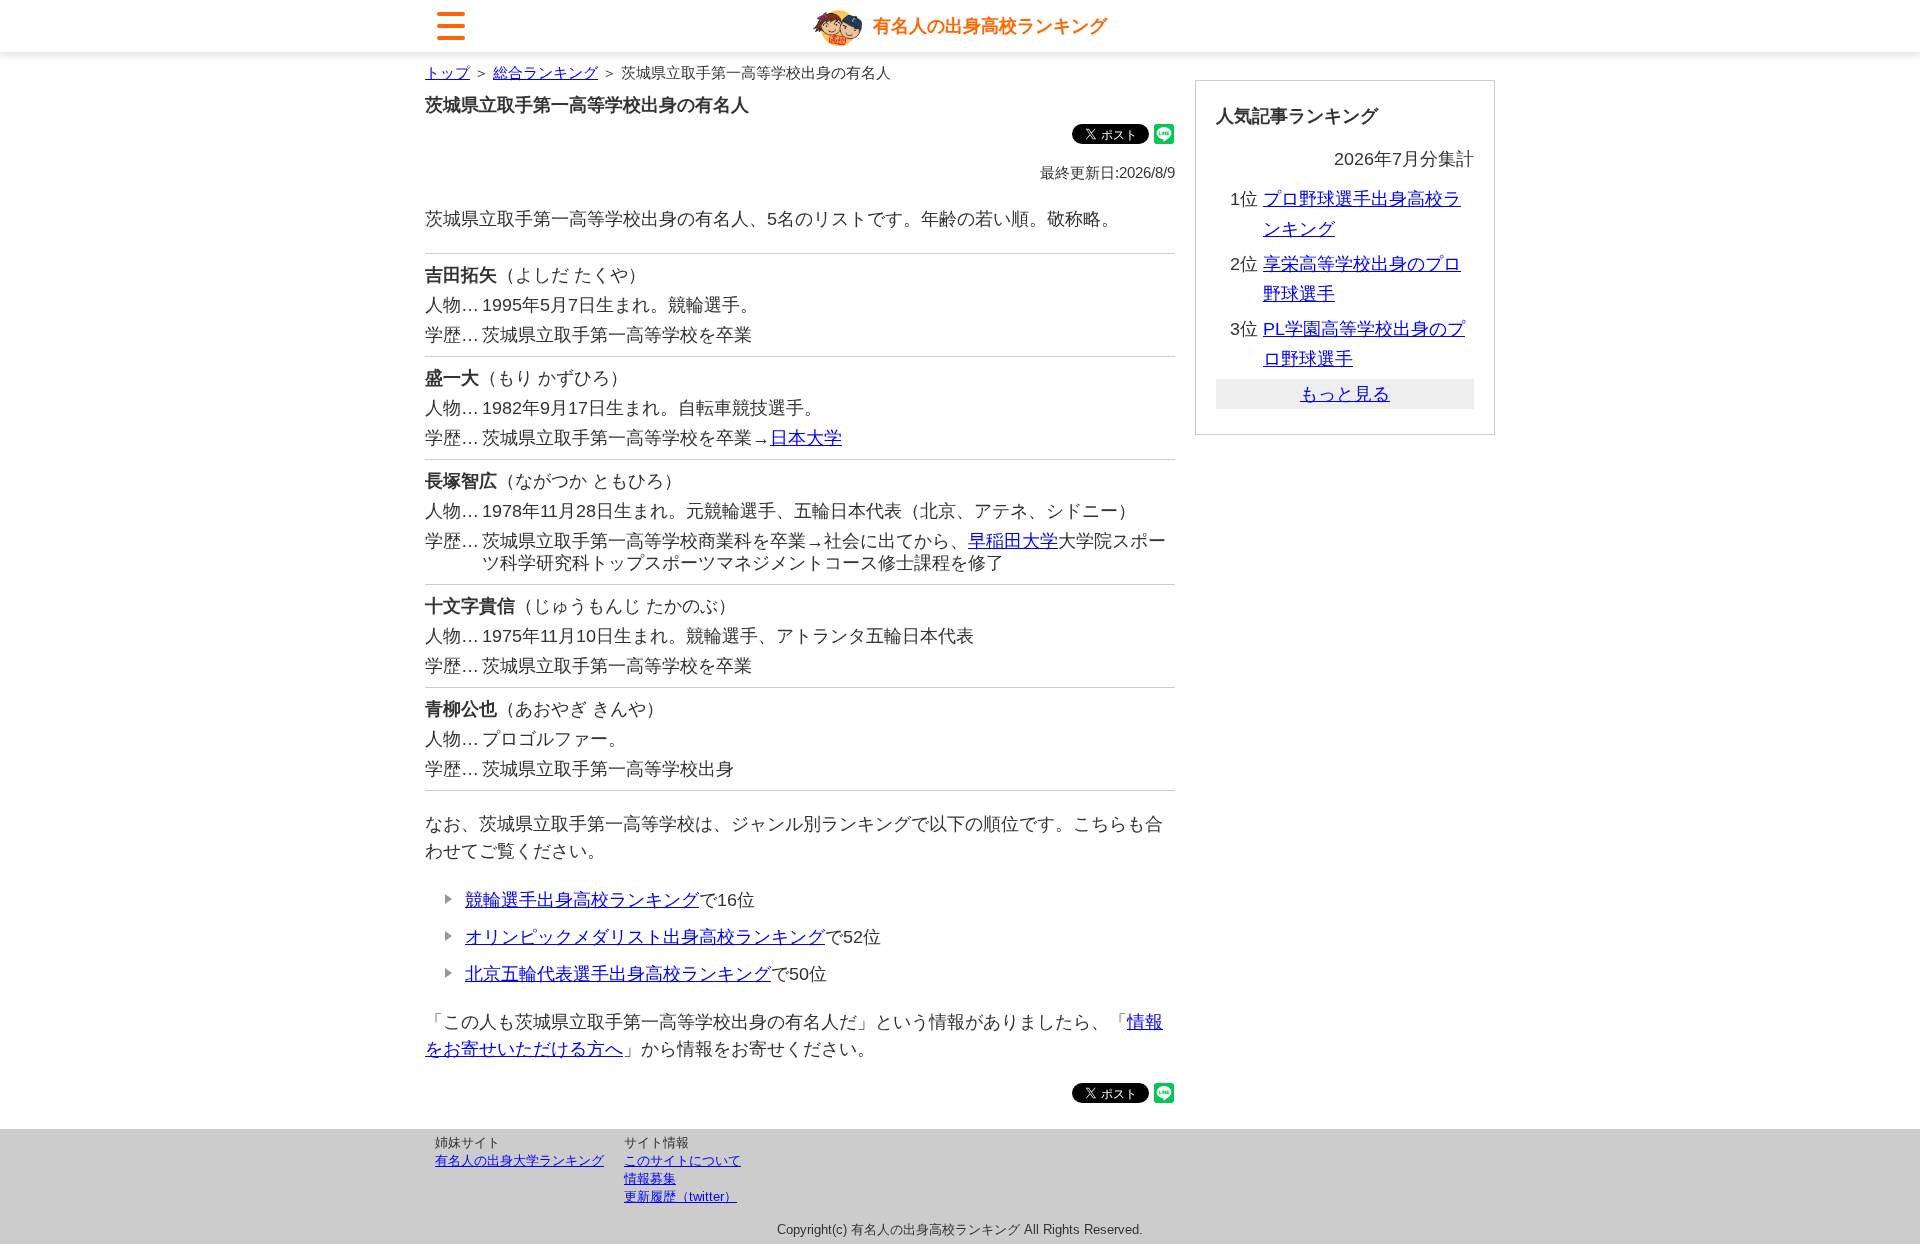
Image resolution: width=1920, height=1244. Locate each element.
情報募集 (650, 1178)
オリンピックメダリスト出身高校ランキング (645, 937)
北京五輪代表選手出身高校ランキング (618, 974)
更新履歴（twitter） (680, 1196)
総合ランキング (545, 72)
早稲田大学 (1013, 541)
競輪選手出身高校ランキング (582, 900)
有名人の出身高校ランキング (990, 26)
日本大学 (806, 438)
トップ (447, 72)
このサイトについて (682, 1160)
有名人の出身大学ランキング (519, 1160)
